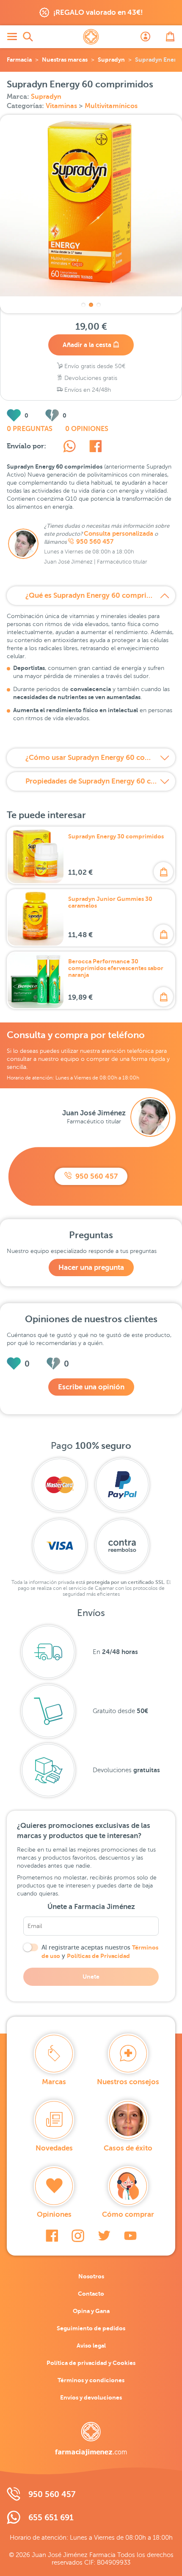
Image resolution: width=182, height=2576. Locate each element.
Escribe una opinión (91, 1387)
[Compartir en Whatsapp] (69, 447)
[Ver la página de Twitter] (104, 2236)
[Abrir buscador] (28, 37)
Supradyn (111, 60)
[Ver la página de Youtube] (130, 2236)
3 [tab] (99, 305)
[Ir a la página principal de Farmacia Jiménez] (91, 37)
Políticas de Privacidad (98, 1956)
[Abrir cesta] (170, 37)
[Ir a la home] (91, 2439)
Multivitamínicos (111, 106)
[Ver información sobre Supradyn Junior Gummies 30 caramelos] (36, 918)
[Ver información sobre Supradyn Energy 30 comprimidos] (36, 855)
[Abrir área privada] (146, 37)
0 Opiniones (87, 429)
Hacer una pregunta (91, 1268)
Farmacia (19, 60)
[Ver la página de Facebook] (52, 2236)
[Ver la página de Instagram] (78, 2236)
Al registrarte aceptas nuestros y (100, 1952)
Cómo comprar (128, 2214)
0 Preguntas (30, 429)
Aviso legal (91, 2346)
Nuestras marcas (65, 60)
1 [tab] (83, 305)
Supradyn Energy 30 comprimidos (116, 836)
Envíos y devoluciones (91, 2397)
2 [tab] (91, 305)
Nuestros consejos (128, 2082)
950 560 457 (95, 542)
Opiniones (54, 2214)
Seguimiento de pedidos (91, 2328)
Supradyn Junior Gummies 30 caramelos (110, 902)
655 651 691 (51, 2518)
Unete (91, 1977)
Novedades (54, 2148)
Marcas (54, 2082)
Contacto (91, 2294)
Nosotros (91, 2276)
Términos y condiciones (91, 2380)
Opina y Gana (91, 2311)
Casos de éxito (128, 2148)
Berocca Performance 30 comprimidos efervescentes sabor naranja (116, 968)
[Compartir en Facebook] (95, 447)
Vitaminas (62, 106)
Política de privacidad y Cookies (91, 2363)
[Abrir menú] (12, 37)
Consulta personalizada (119, 534)
